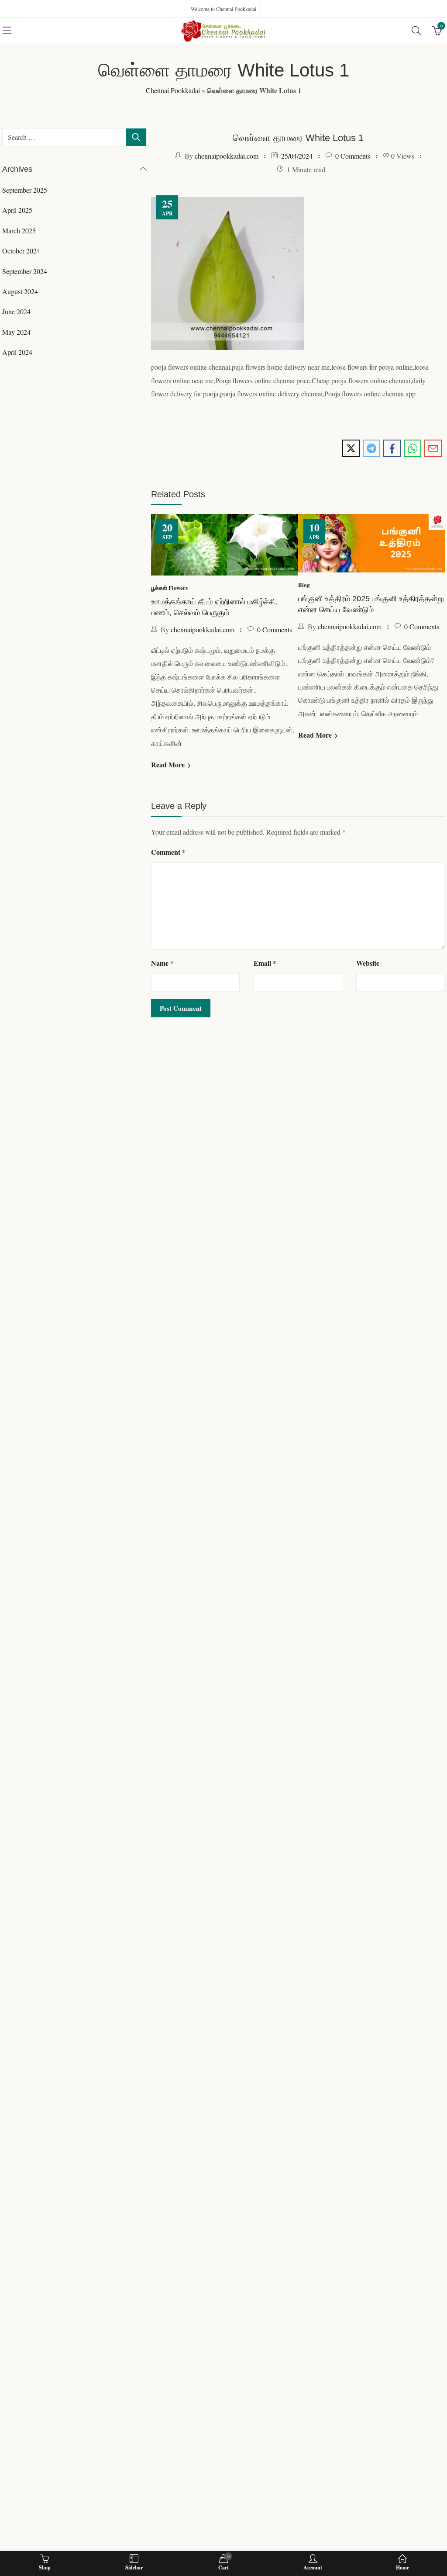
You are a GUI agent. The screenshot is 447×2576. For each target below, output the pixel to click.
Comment (168, 882)
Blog (311, 582)
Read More (169, 775)
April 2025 (17, 210)
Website (368, 994)
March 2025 (19, 231)
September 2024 (25, 271)
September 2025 (25, 190)
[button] (290, 794)
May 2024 (16, 332)
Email (265, 994)
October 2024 (21, 251)
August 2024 (20, 291)
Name (162, 994)
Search (136, 137)
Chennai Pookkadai (173, 90)
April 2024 (17, 352)
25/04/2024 (297, 156)
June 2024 (16, 311)
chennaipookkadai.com (227, 156)
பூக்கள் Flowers (170, 584)
